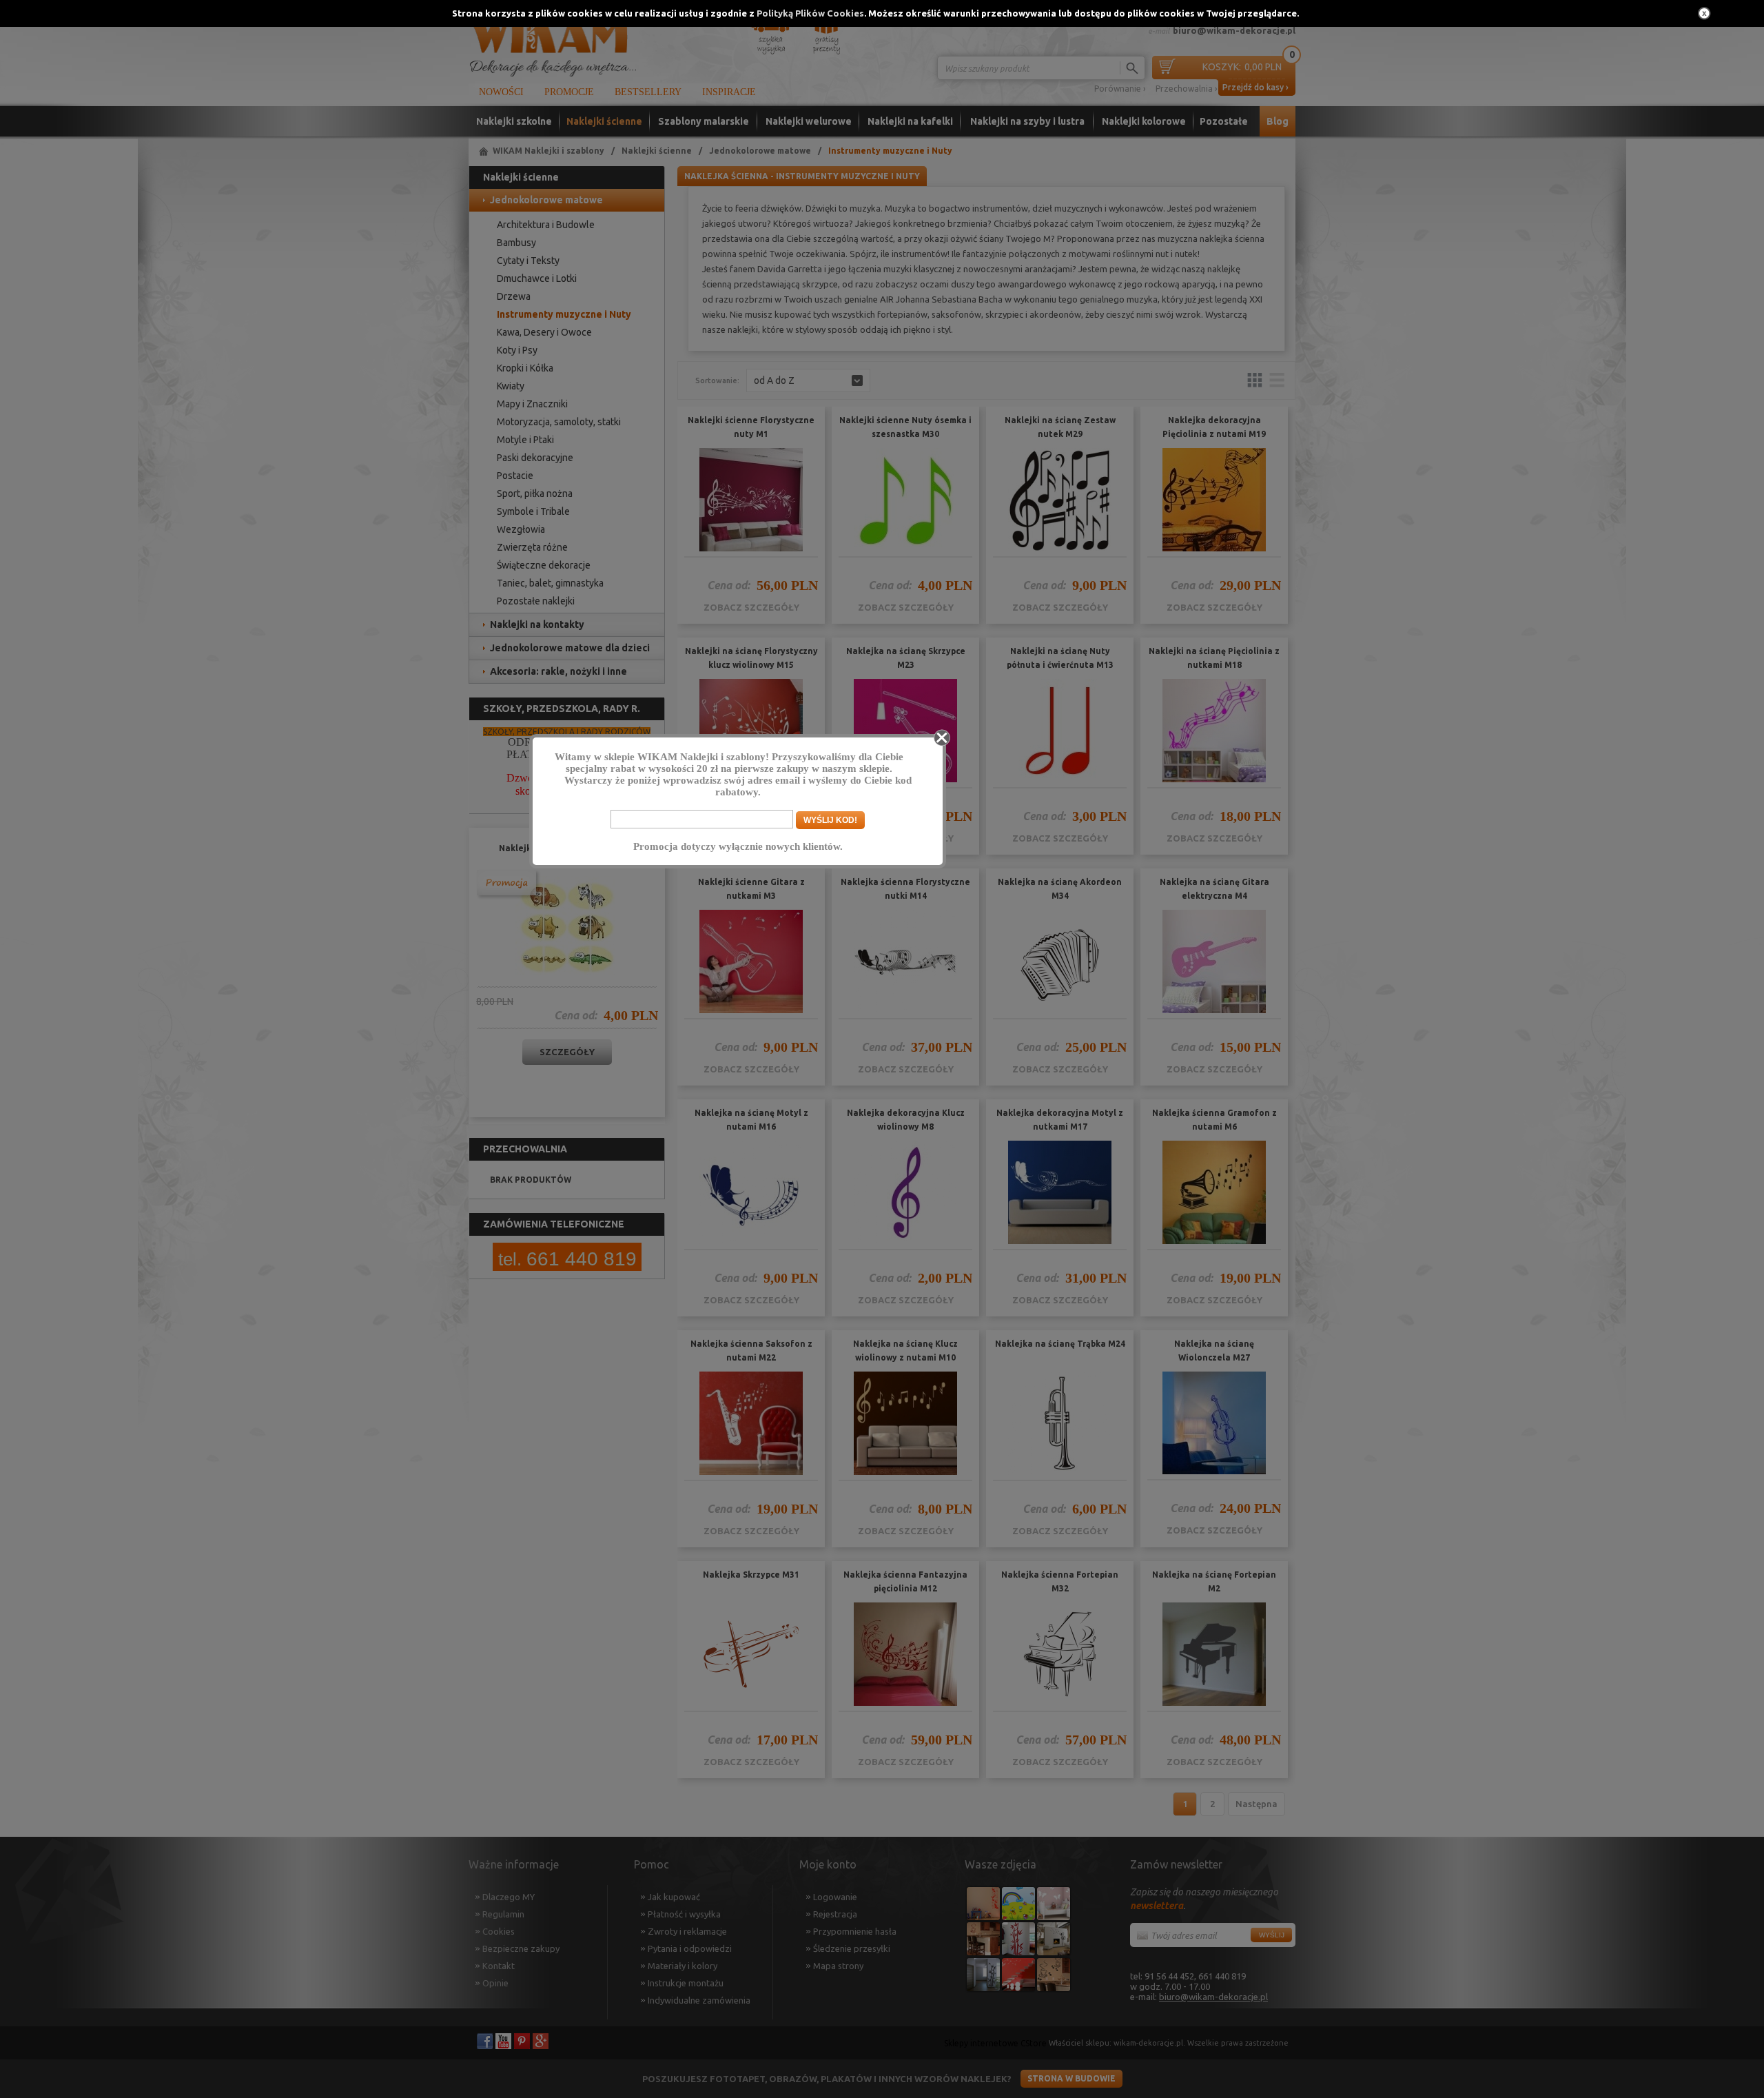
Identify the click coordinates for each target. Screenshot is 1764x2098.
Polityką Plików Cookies (810, 13)
